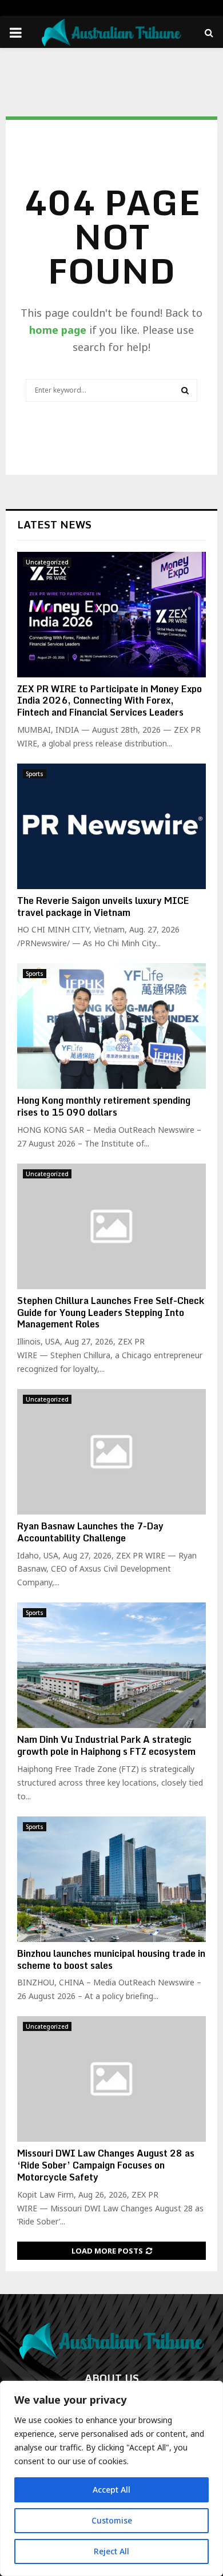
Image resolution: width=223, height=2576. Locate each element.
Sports (35, 774)
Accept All (111, 2490)
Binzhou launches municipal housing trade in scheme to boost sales (111, 1959)
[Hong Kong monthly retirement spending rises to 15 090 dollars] (111, 1026)
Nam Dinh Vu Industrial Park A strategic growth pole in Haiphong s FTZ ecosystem (106, 1745)
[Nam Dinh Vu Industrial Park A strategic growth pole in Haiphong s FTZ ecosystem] (111, 1665)
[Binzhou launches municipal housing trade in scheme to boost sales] (111, 1879)
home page (58, 330)
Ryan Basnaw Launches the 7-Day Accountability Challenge (90, 1532)
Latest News (54, 524)
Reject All (111, 2551)
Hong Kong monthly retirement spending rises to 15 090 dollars (104, 1106)
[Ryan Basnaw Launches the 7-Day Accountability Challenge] (111, 1452)
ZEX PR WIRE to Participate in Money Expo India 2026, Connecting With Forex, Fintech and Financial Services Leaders (109, 701)
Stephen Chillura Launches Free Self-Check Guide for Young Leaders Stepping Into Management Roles (111, 1313)
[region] (111, 2478)
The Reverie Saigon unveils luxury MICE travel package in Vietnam (103, 907)
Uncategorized (47, 562)
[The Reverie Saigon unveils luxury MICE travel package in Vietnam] (111, 826)
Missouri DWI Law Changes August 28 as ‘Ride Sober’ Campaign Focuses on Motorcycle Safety (106, 2165)
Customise (112, 2520)
